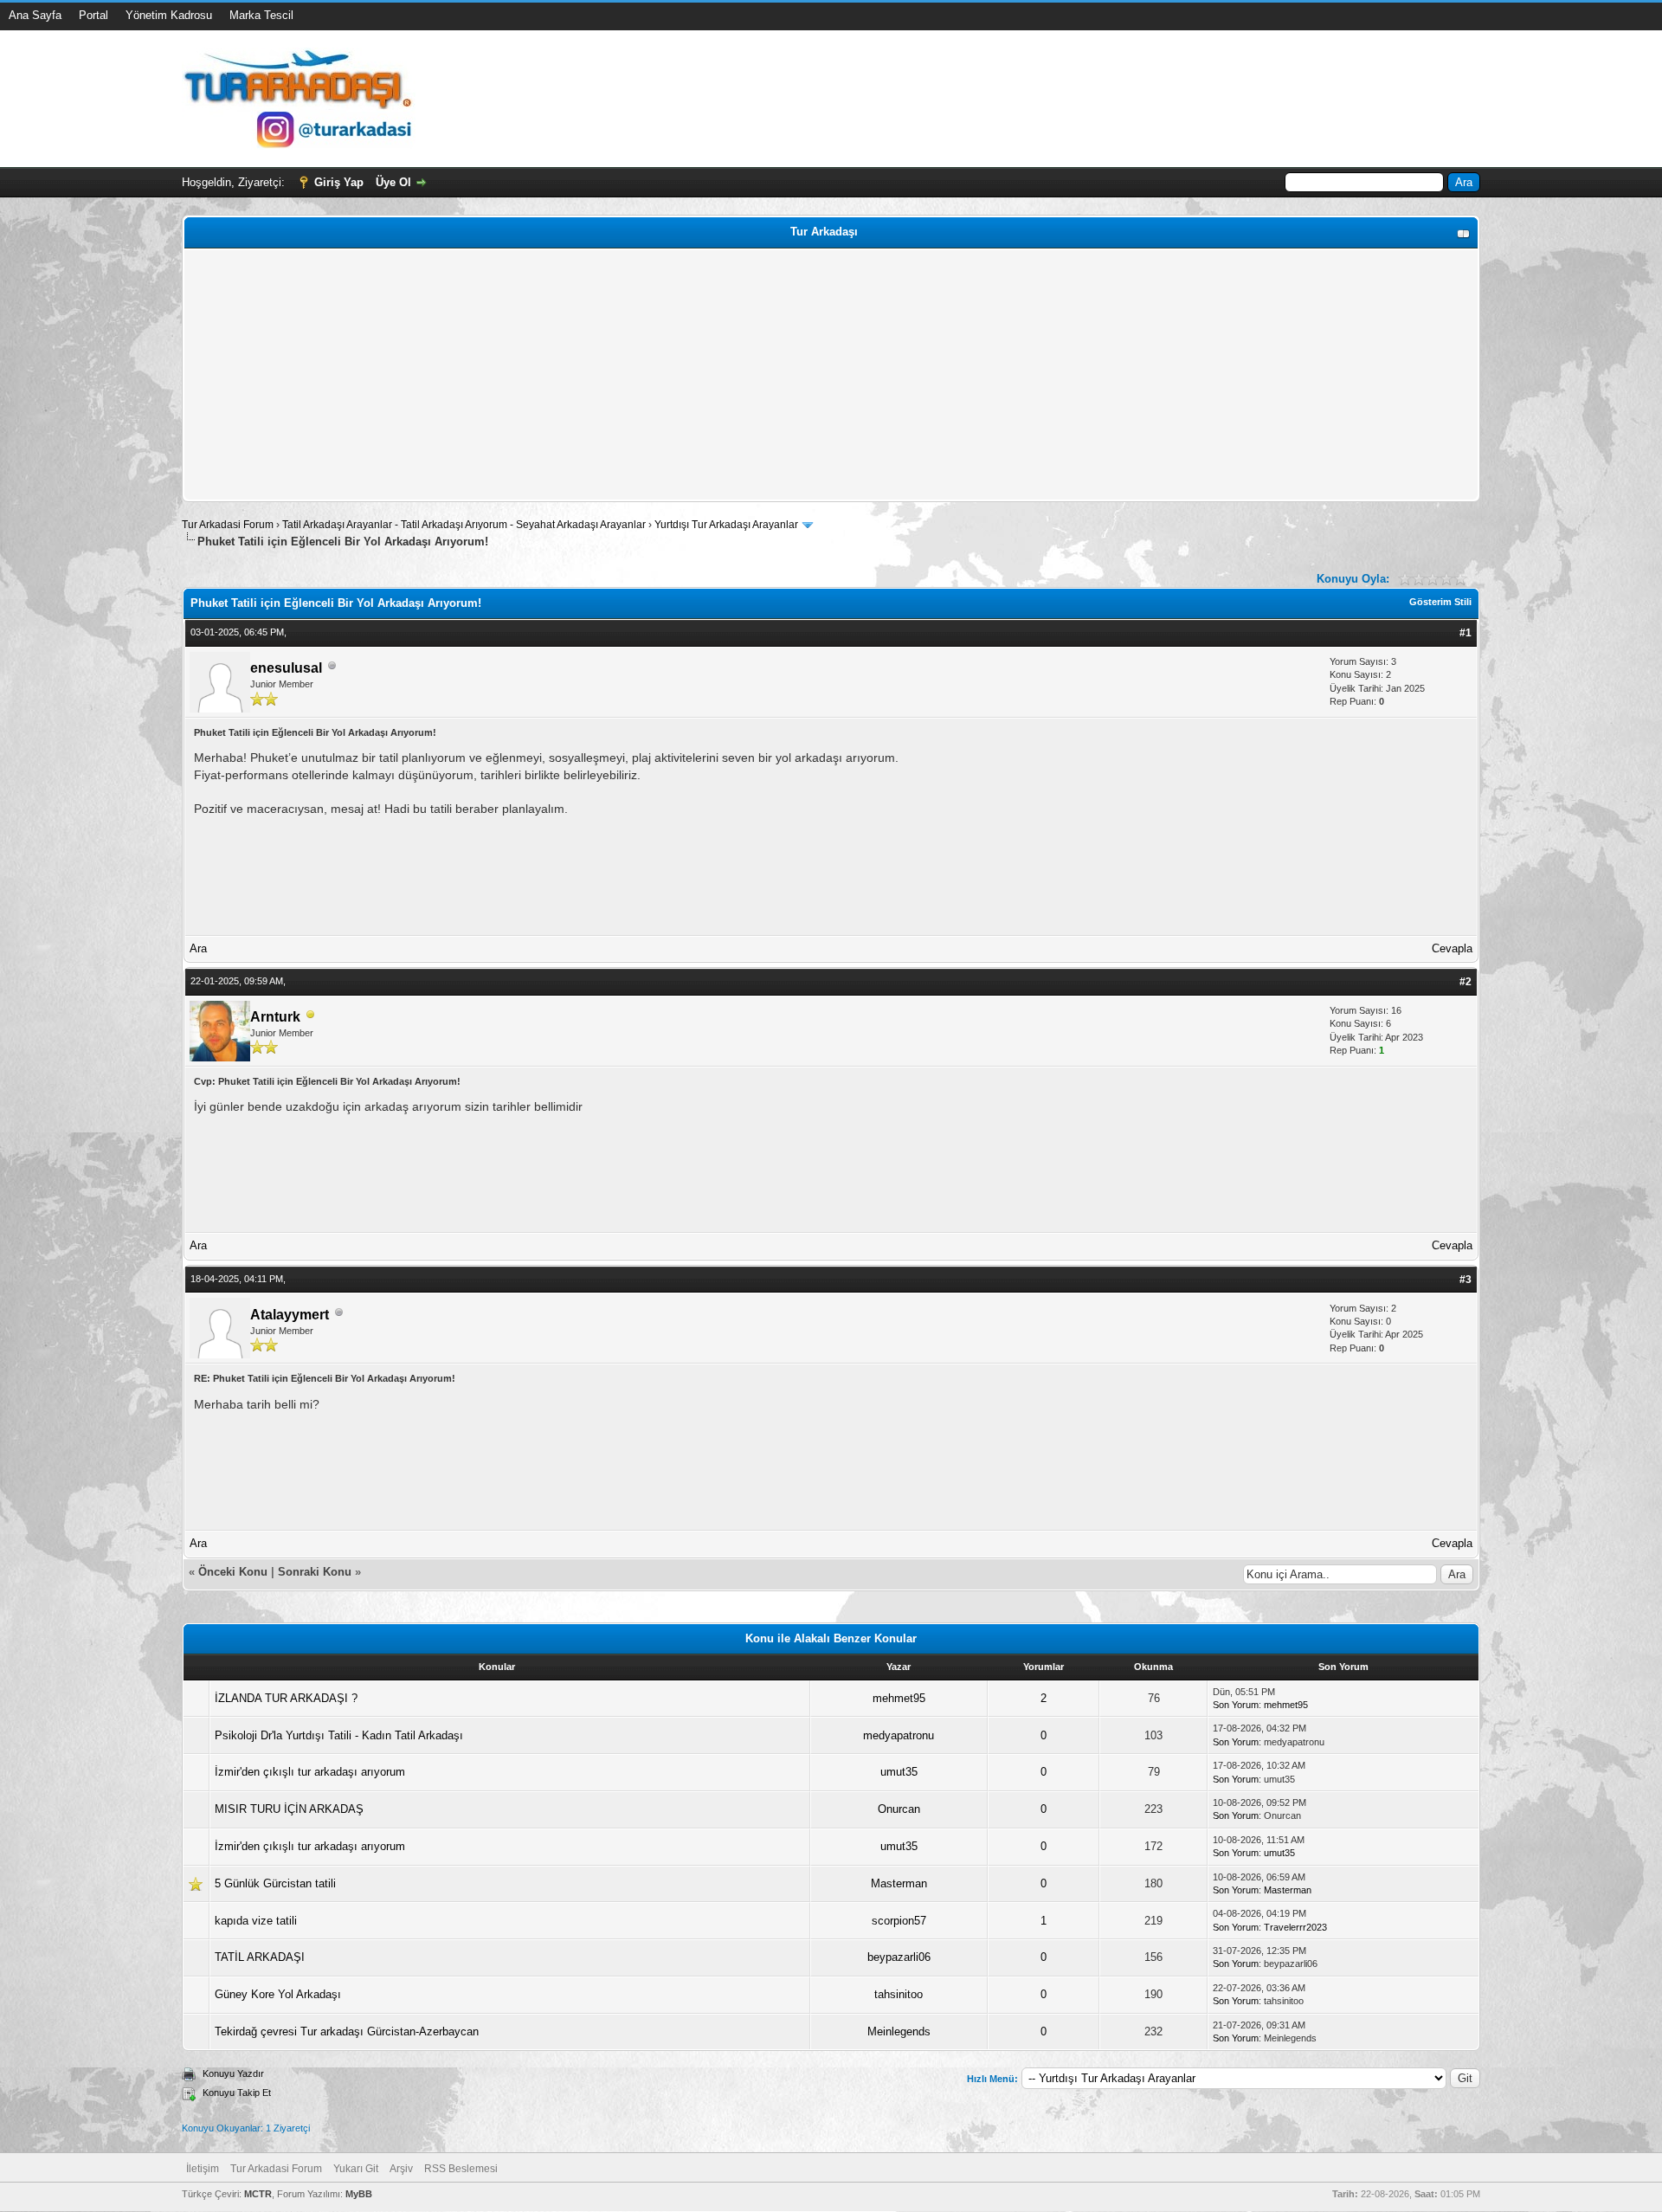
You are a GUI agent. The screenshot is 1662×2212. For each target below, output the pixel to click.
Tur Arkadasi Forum (228, 525)
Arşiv (401, 2169)
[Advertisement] (707, 375)
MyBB (359, 2194)
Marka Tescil (261, 15)
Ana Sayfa (35, 15)
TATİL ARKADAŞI (260, 1957)
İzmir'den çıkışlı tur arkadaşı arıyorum (310, 1772)
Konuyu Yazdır (233, 2073)
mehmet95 (899, 1698)
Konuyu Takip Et (237, 2093)
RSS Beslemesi (461, 2169)
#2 (1466, 982)
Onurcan (899, 1809)
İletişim (203, 2169)
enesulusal (286, 668)
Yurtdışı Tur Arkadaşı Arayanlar (726, 525)
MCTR (258, 2194)
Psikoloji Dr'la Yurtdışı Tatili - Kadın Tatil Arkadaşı (339, 1735)
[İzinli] (311, 1018)
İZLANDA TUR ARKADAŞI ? (286, 1698)
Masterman (899, 1883)
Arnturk (275, 1017)
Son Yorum (1236, 1705)
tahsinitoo (899, 1994)
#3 (1466, 1280)
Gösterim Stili (1440, 602)
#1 (1466, 633)
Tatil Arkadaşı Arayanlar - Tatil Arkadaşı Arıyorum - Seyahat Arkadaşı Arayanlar (465, 525)
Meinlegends (899, 2031)
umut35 (899, 1772)
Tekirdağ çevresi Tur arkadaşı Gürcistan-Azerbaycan (347, 2031)
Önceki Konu (233, 1572)
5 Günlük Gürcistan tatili (275, 1883)
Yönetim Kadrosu (169, 15)
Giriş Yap (339, 182)
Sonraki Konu (315, 1572)
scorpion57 (899, 1921)
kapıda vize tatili (256, 1921)
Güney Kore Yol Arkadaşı (278, 1994)
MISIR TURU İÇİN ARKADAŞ (289, 1809)
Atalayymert (290, 1315)
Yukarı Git (356, 2169)
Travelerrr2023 (1295, 1927)
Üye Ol (393, 182)
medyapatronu (899, 1735)
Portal (93, 15)
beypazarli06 (899, 1957)
